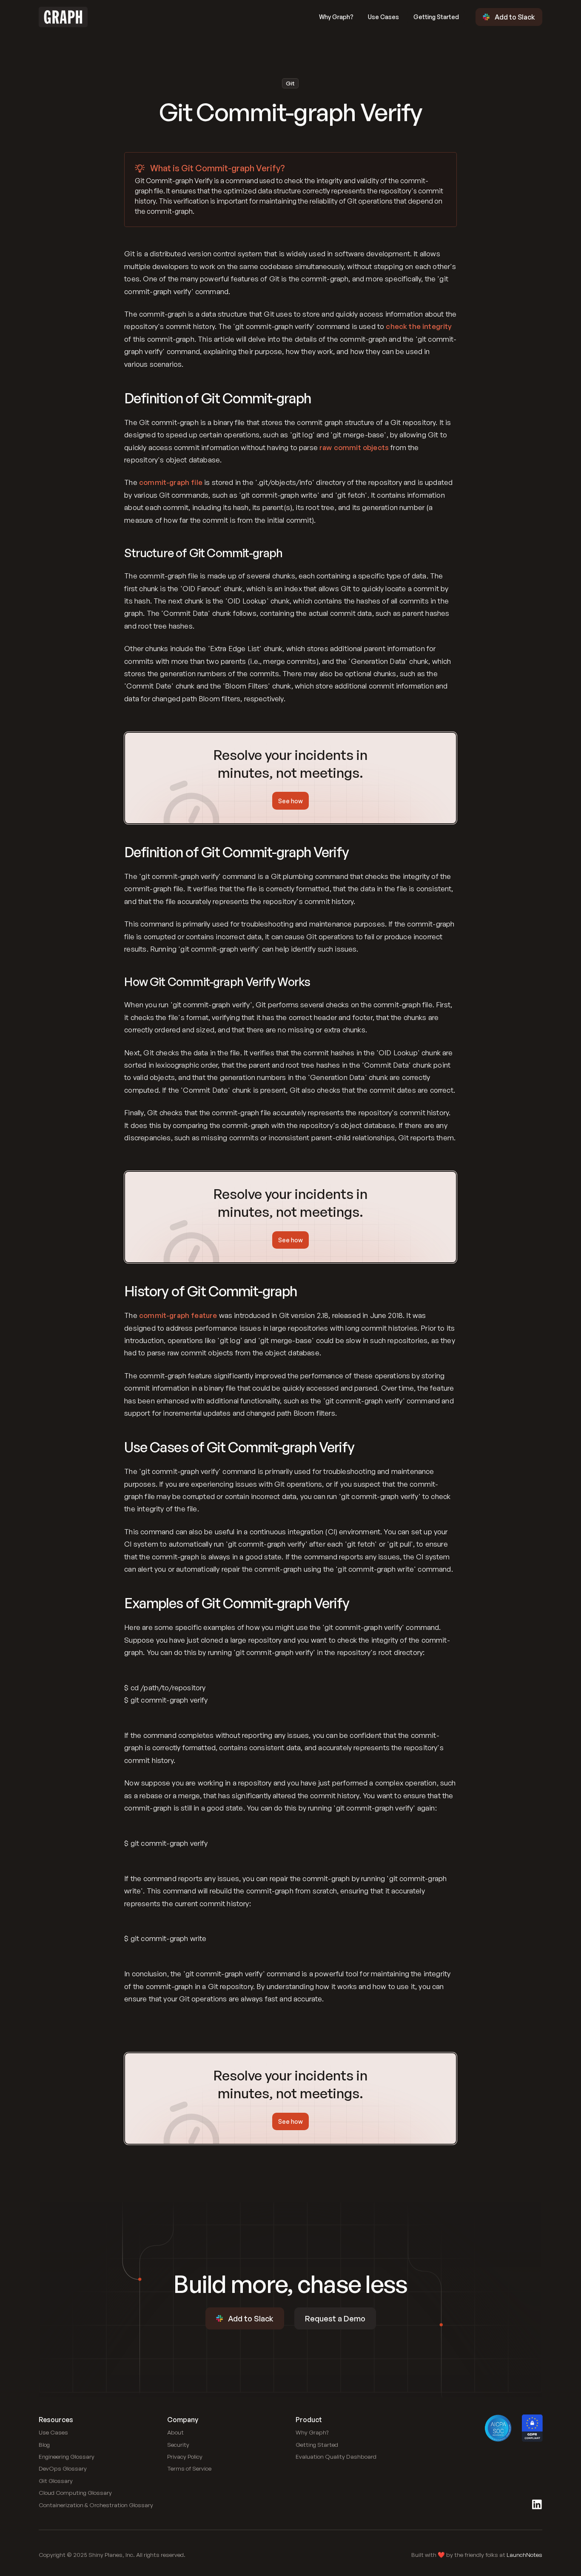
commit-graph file (171, 482)
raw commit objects (354, 447)
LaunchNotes (524, 2555)
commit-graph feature (178, 1315)
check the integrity (419, 326)
